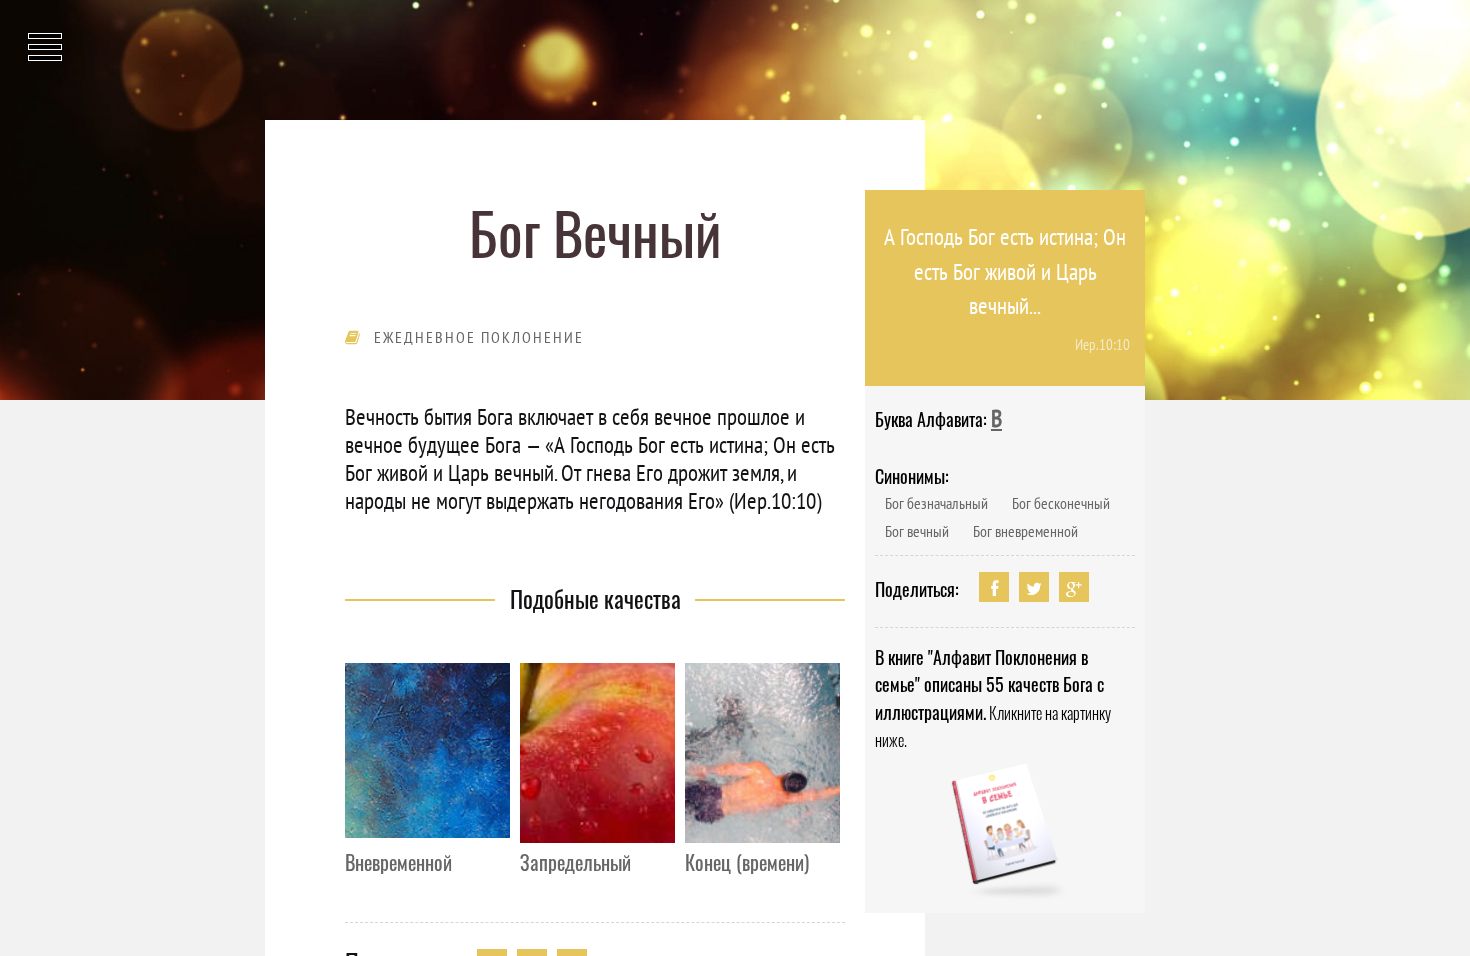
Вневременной (398, 862)
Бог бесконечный (1061, 503)
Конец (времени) (747, 862)
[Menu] (45, 35)
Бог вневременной (1025, 531)
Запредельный (575, 862)
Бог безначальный (936, 503)
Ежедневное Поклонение (479, 337)
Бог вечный (917, 531)
